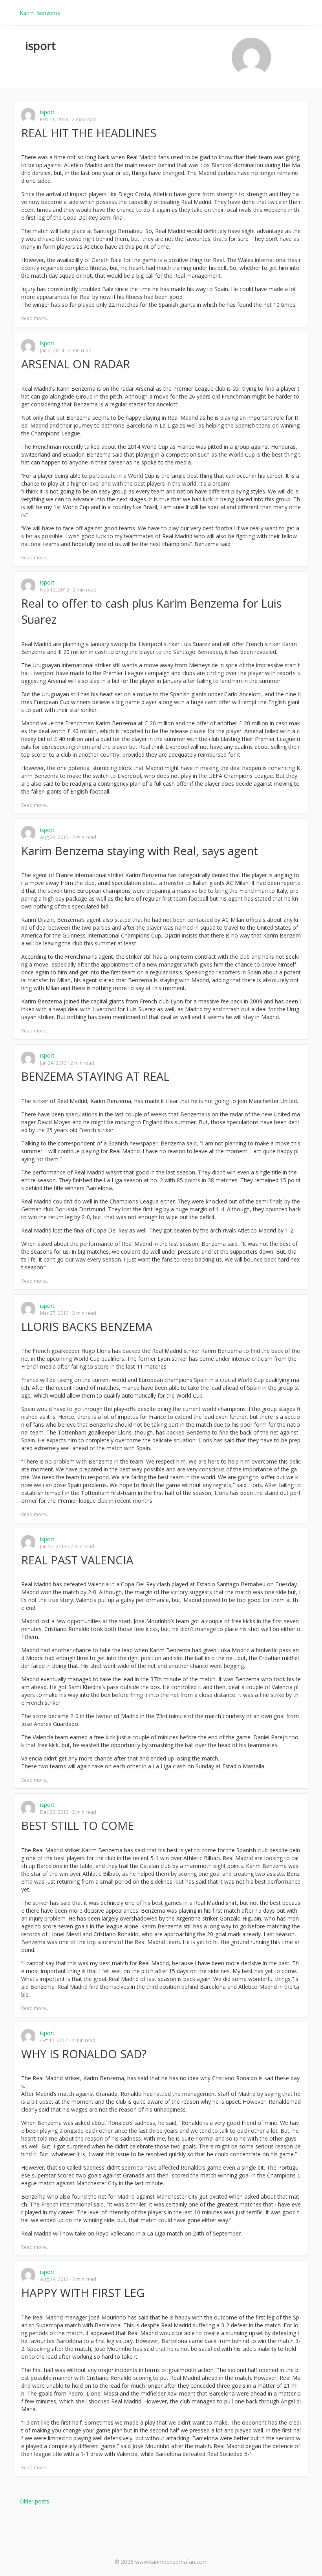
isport (47, 112)
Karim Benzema (40, 13)
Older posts (34, 2501)
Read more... (35, 318)
